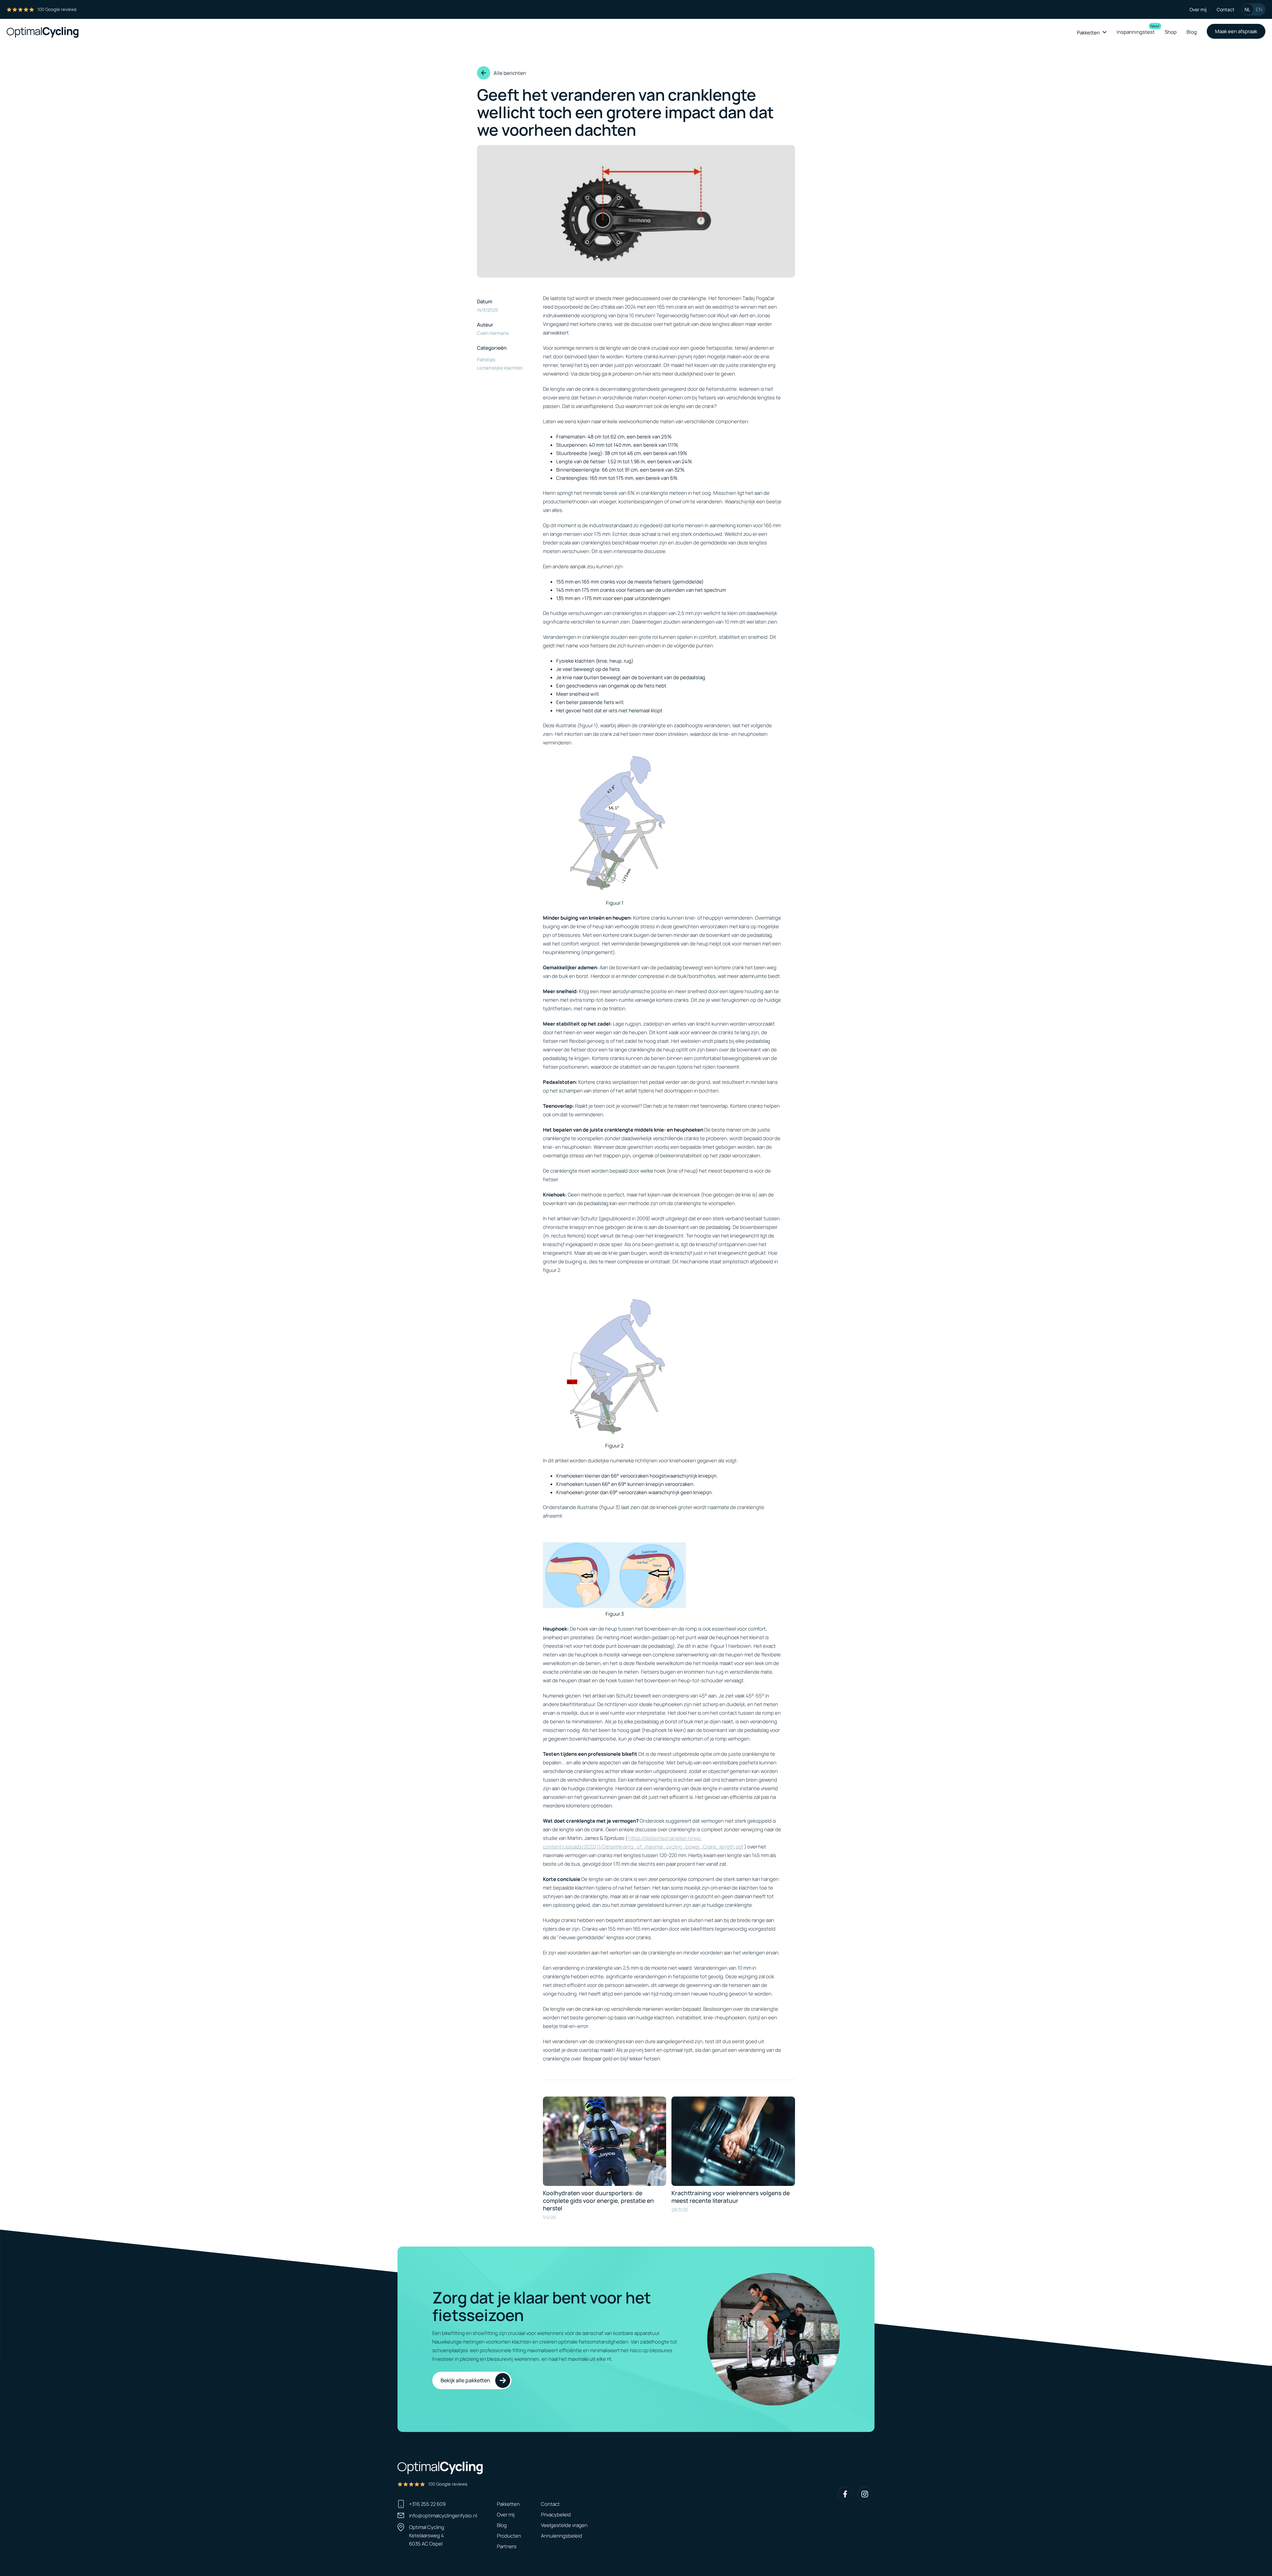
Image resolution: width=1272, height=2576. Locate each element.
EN (1259, 9)
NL (1247, 9)
